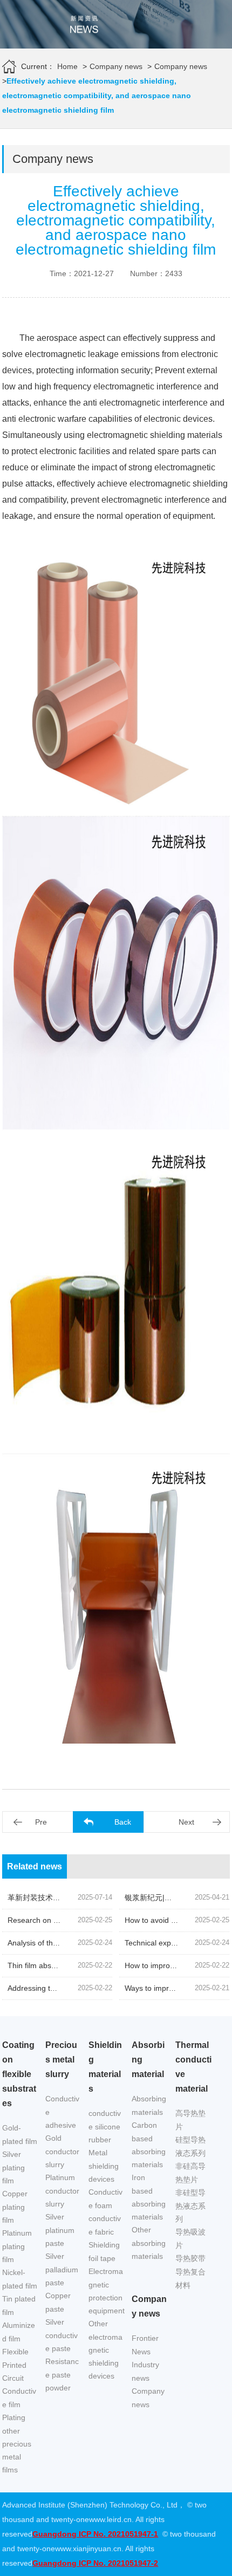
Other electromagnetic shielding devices (105, 2350)
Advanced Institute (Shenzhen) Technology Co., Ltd (90, 2505)
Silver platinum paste (60, 2230)
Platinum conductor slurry (62, 2191)
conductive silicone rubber (105, 2126)
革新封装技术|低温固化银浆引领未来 (69, 1897)
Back (123, 1822)
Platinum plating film (17, 2246)
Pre (41, 1822)
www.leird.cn (110, 2519)
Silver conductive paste (62, 2335)
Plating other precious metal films (17, 2444)
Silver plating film (13, 2167)
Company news (116, 66)
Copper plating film (15, 2207)
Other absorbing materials (149, 2243)
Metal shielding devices (104, 2166)
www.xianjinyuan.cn (88, 2548)
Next (186, 1822)
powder (58, 2388)
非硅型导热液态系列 (190, 2206)
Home (67, 66)
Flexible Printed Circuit (15, 2365)
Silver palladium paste (62, 2269)
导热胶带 (190, 2258)
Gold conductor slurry (62, 2151)
